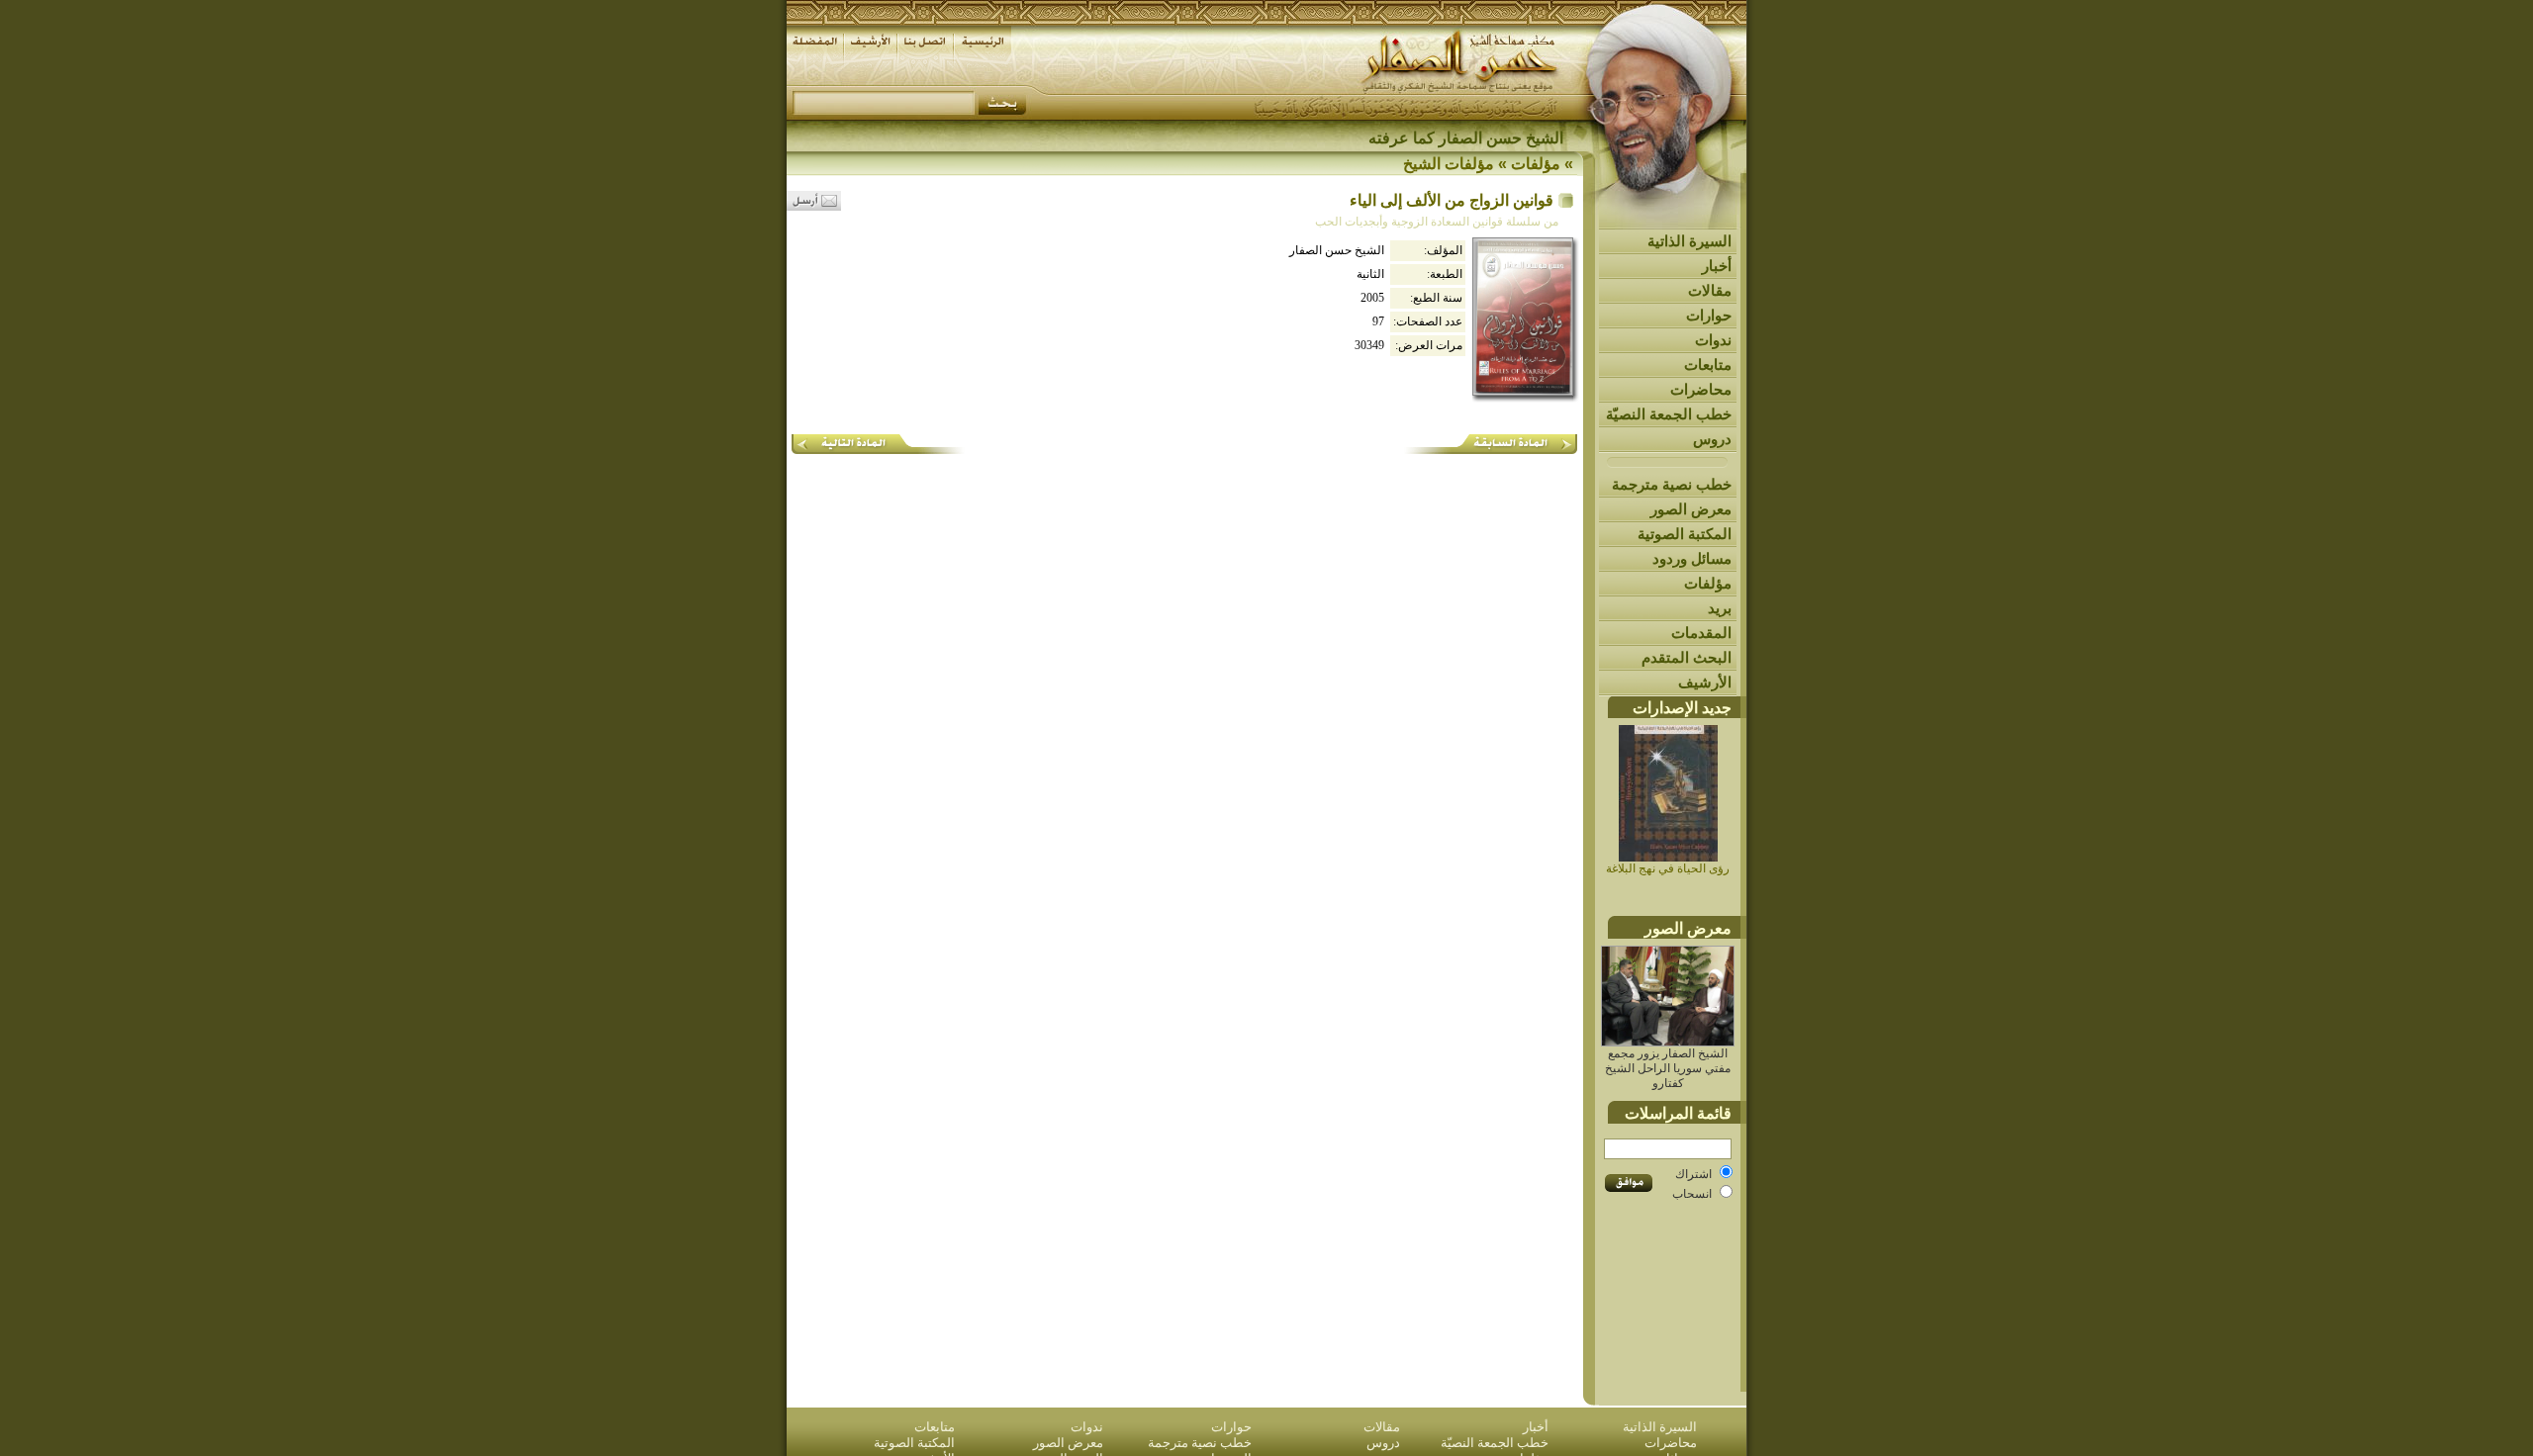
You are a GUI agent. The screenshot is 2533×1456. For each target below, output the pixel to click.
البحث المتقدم (1687, 657)
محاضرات (1701, 389)
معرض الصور (1691, 509)
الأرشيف (1705, 682)
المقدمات (1701, 633)
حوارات (1709, 315)
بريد (1720, 608)
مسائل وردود (1692, 558)
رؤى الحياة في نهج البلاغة (1668, 868)
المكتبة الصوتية (1685, 534)
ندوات (1713, 340)
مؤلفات (1708, 583)
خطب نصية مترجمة (1672, 484)
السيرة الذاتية (1689, 241)
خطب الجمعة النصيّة (1669, 414)
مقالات (1710, 290)
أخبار (1717, 266)
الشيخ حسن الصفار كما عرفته (1466, 138)
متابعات (1708, 364)
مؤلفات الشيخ (1449, 164)
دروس (1712, 439)
